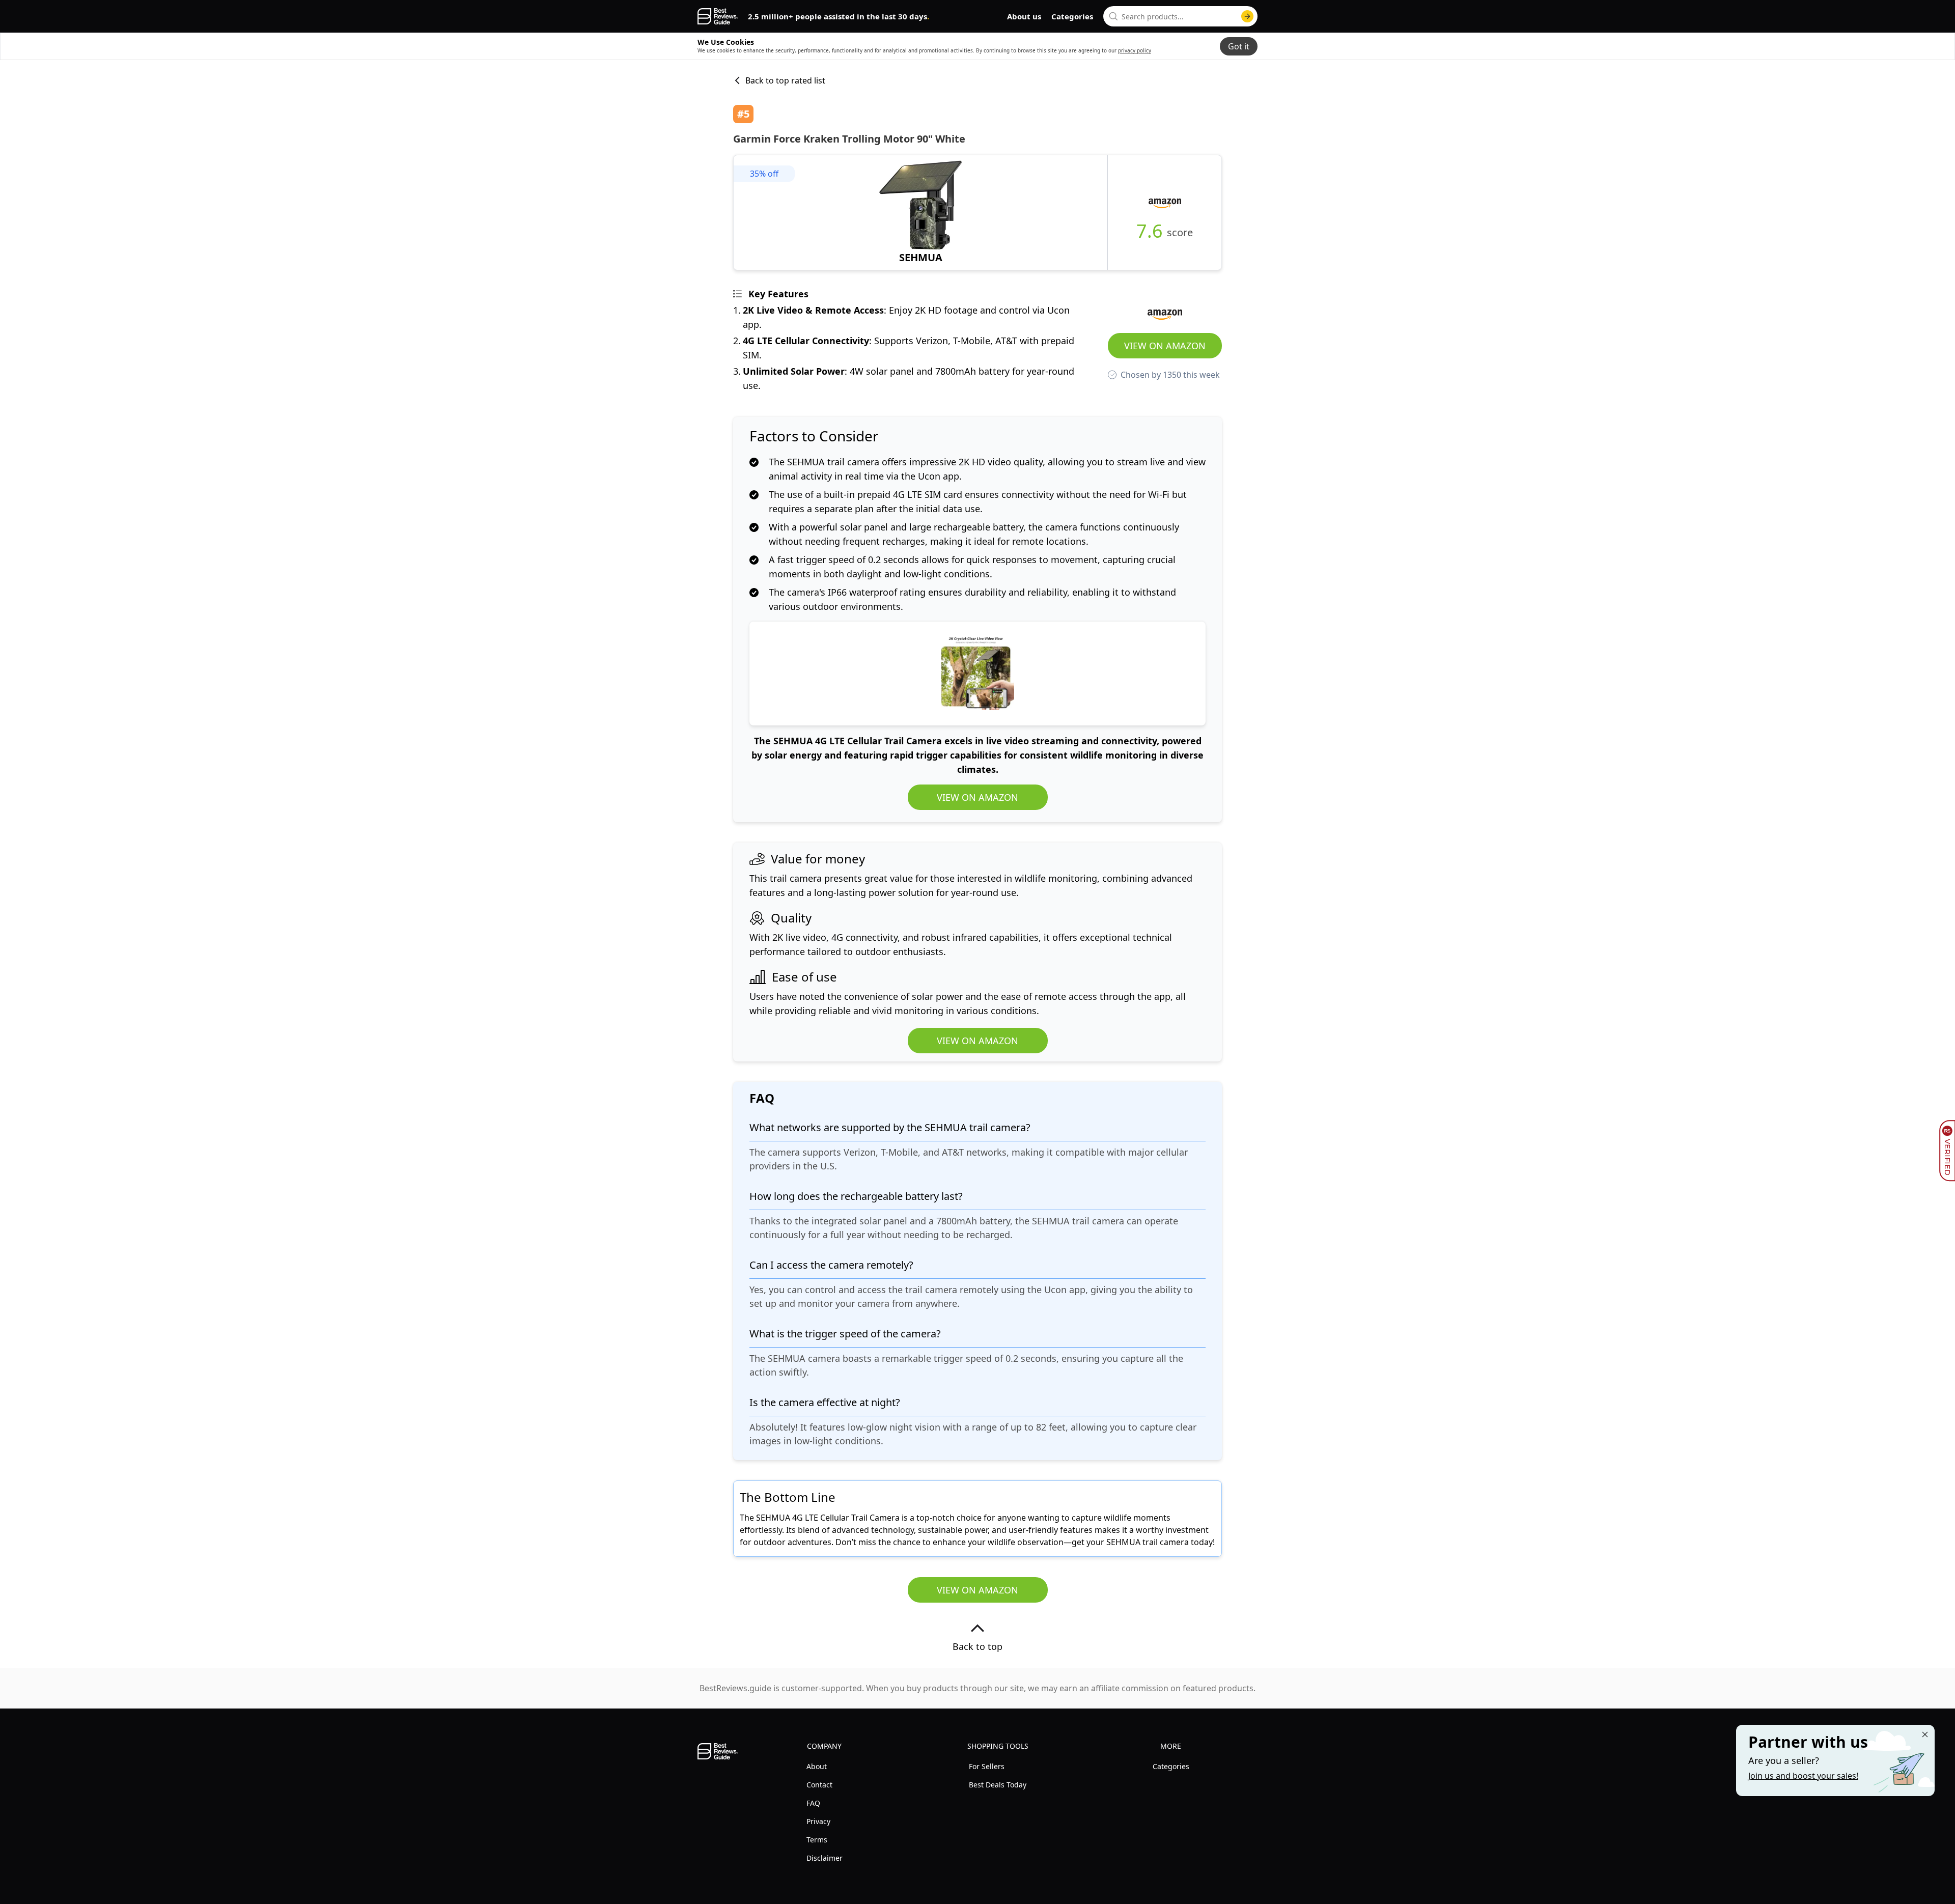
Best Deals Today (998, 1785)
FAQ (813, 1803)
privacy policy (1135, 50)
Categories (1072, 16)
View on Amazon (1165, 346)
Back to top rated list (785, 80)
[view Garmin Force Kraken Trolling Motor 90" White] (920, 213)
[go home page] (718, 16)
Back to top (978, 1646)
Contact (819, 1785)
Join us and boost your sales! (1803, 1776)
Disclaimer (825, 1858)
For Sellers (987, 1766)
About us (1024, 16)
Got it (1239, 46)
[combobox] (1180, 16)
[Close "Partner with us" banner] (1925, 1734)
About (817, 1766)
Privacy (818, 1821)
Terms (817, 1840)
